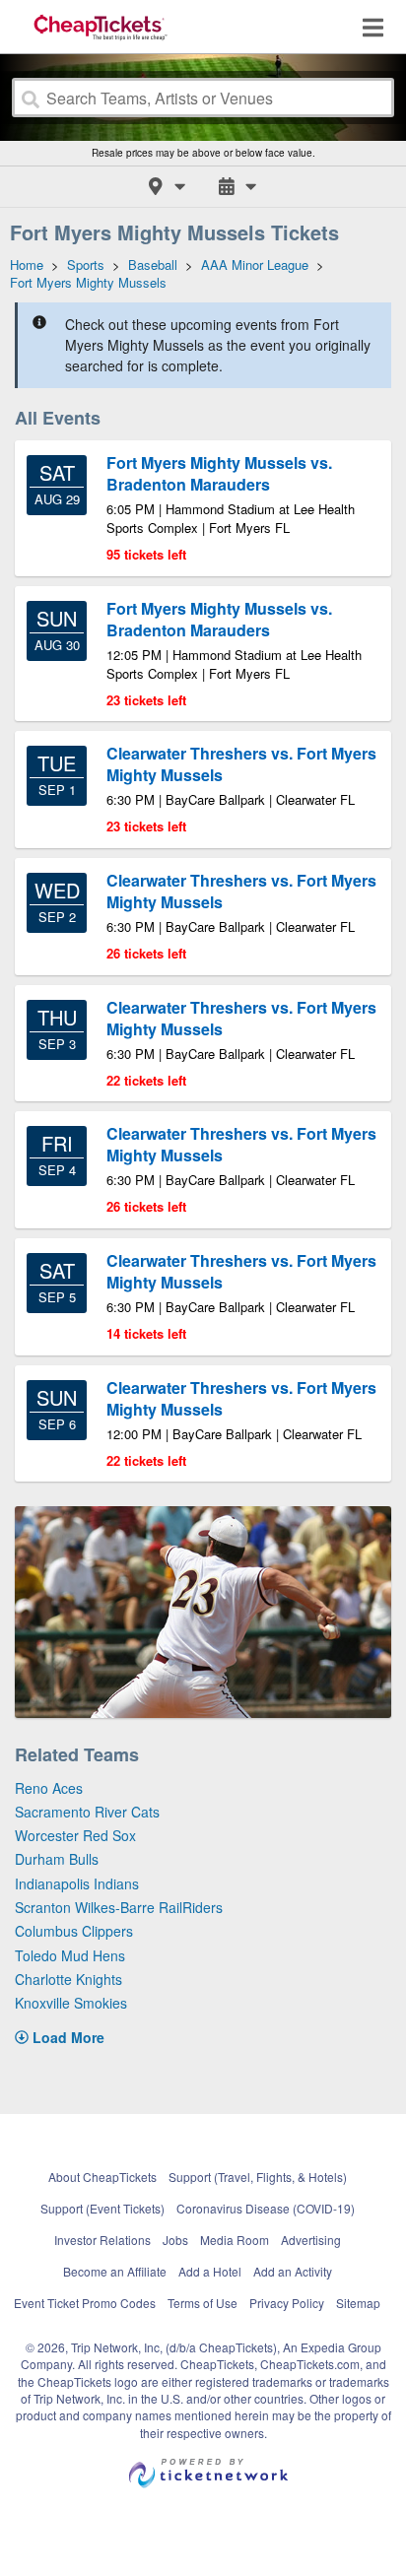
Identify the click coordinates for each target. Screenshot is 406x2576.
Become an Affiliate (115, 2271)
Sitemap (358, 2303)
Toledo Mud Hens (70, 1955)
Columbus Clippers (74, 1931)
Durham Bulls (57, 1859)
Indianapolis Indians (77, 1883)
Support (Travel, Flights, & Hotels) (258, 2177)
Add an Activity (293, 2271)
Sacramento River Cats (87, 1812)
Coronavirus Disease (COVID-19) (266, 2208)
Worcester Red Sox (75, 1835)
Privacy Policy (287, 2303)
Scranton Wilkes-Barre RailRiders (119, 1907)
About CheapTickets (102, 2177)
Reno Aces (49, 1788)
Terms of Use (203, 2303)
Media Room (235, 2240)
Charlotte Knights (68, 1979)
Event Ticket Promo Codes (85, 2303)
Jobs (175, 2240)
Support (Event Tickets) (102, 2208)
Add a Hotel (210, 2271)
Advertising (311, 2240)
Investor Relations (102, 2240)
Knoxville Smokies (71, 2003)
